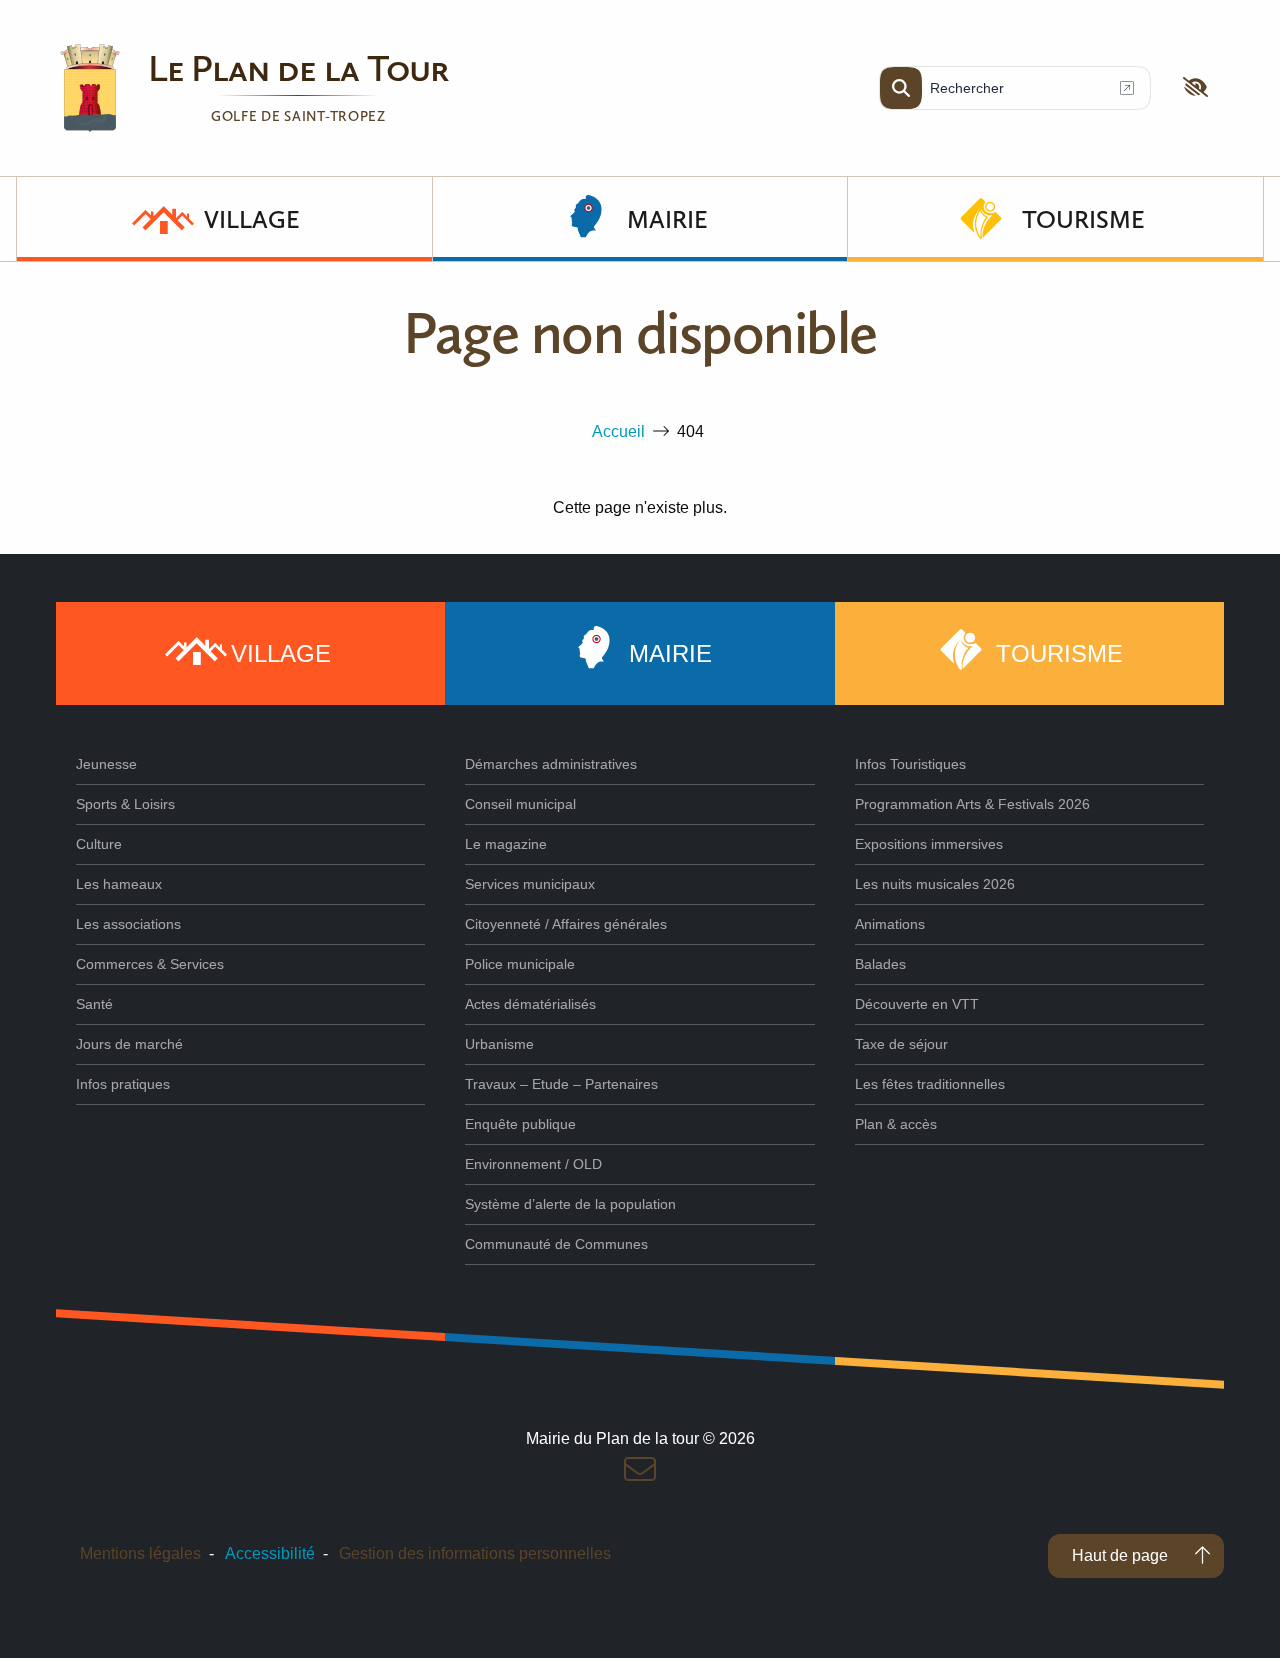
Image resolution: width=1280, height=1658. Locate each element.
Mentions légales (140, 1553)
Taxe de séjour (901, 1044)
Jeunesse (106, 764)
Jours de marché (129, 1044)
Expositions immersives (929, 844)
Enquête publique (520, 1124)
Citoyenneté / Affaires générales (566, 924)
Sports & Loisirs (125, 804)
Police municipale (520, 964)
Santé (94, 1004)
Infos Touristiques (910, 764)
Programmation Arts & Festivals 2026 (972, 804)
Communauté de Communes (556, 1244)
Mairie (667, 219)
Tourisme (1083, 219)
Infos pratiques (123, 1084)
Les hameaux (119, 884)
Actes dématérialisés (530, 1004)
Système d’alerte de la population (570, 1204)
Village (252, 219)
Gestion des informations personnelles (475, 1553)
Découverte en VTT (917, 1004)
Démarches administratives (551, 764)
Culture (99, 844)
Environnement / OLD (533, 1164)
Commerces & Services (150, 964)
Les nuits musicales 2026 (935, 884)
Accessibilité (270, 1553)
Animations (890, 924)
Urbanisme (499, 1044)
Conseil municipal (520, 804)
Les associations (128, 924)
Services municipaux (530, 884)
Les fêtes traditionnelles (930, 1084)
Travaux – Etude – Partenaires (561, 1084)
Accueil (618, 431)
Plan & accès (896, 1124)
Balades (880, 964)
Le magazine (506, 844)
